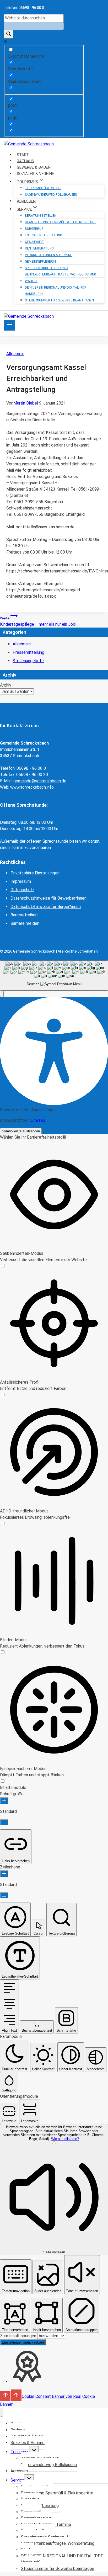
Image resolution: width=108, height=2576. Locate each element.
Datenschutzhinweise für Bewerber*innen (48, 898)
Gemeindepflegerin (40, 262)
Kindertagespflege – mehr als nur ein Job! (38, 622)
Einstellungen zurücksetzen (23, 2342)
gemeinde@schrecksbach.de (40, 781)
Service (17, 2480)
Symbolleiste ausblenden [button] (21, 1131)
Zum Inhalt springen (19, 2336)
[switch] (3, 1266)
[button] (2, 994)
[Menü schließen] (1, 2412)
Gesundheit (34, 242)
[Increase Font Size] (4, 1801)
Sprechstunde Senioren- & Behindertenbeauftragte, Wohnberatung (61, 271)
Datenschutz (22, 890)
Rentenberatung (39, 248)
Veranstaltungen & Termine (48, 255)
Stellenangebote (28, 661)
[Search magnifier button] (9, 34)
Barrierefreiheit (24, 915)
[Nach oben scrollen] (5, 2396)
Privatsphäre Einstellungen (35, 873)
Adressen (19, 2471)
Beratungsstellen (41, 216)
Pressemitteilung (28, 652)
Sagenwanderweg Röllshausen (51, 195)
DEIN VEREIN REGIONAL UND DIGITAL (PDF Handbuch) (55, 291)
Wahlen (31, 281)
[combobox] (54, 976)
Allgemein (15, 354)
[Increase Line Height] (4, 1874)
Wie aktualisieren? (65, 2139)
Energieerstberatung (44, 235)
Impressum (21, 881)
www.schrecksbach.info (32, 787)
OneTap (38, 1120)
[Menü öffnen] (10, 325)
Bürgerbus (34, 229)
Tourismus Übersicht (43, 188)
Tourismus (20, 2452)
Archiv (6, 685)
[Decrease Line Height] (4, 1895)
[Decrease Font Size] (4, 1822)
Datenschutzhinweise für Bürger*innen (46, 907)
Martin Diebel (26, 403)
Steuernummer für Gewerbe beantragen (59, 300)
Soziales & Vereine (28, 2443)
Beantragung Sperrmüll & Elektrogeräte (60, 222)
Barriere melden (25, 923)
